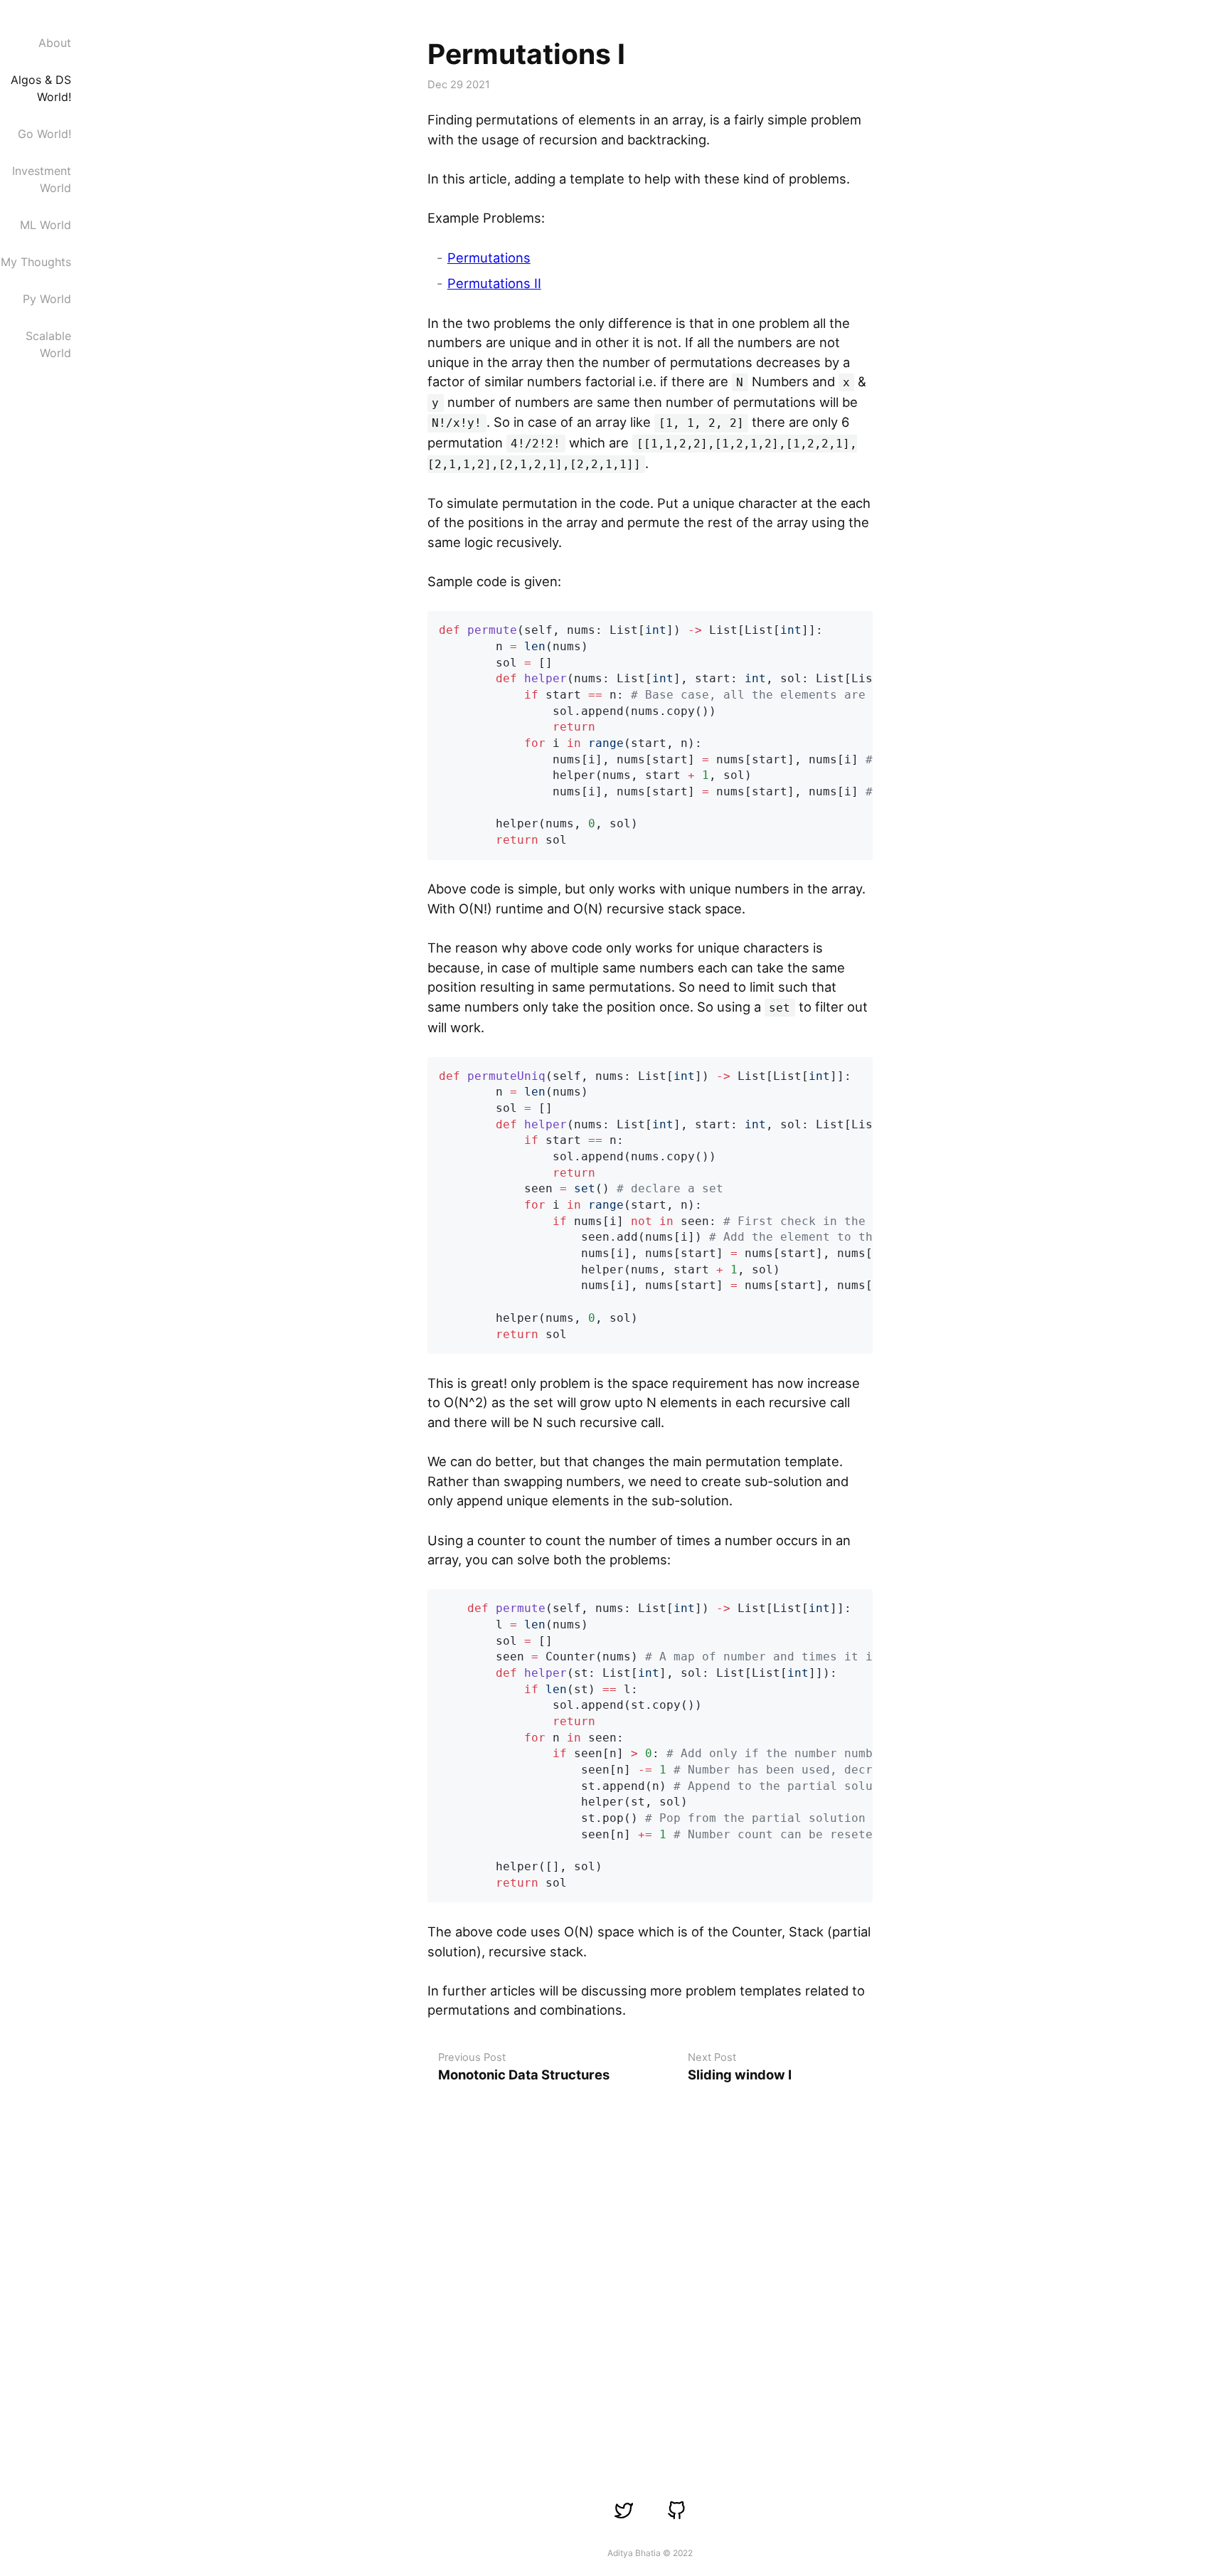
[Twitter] (624, 2510)
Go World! (44, 134)
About (55, 43)
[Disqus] (650, 2271)
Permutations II (494, 283)
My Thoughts (36, 262)
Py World (47, 299)
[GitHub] (676, 2510)
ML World (46, 225)
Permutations (489, 258)
